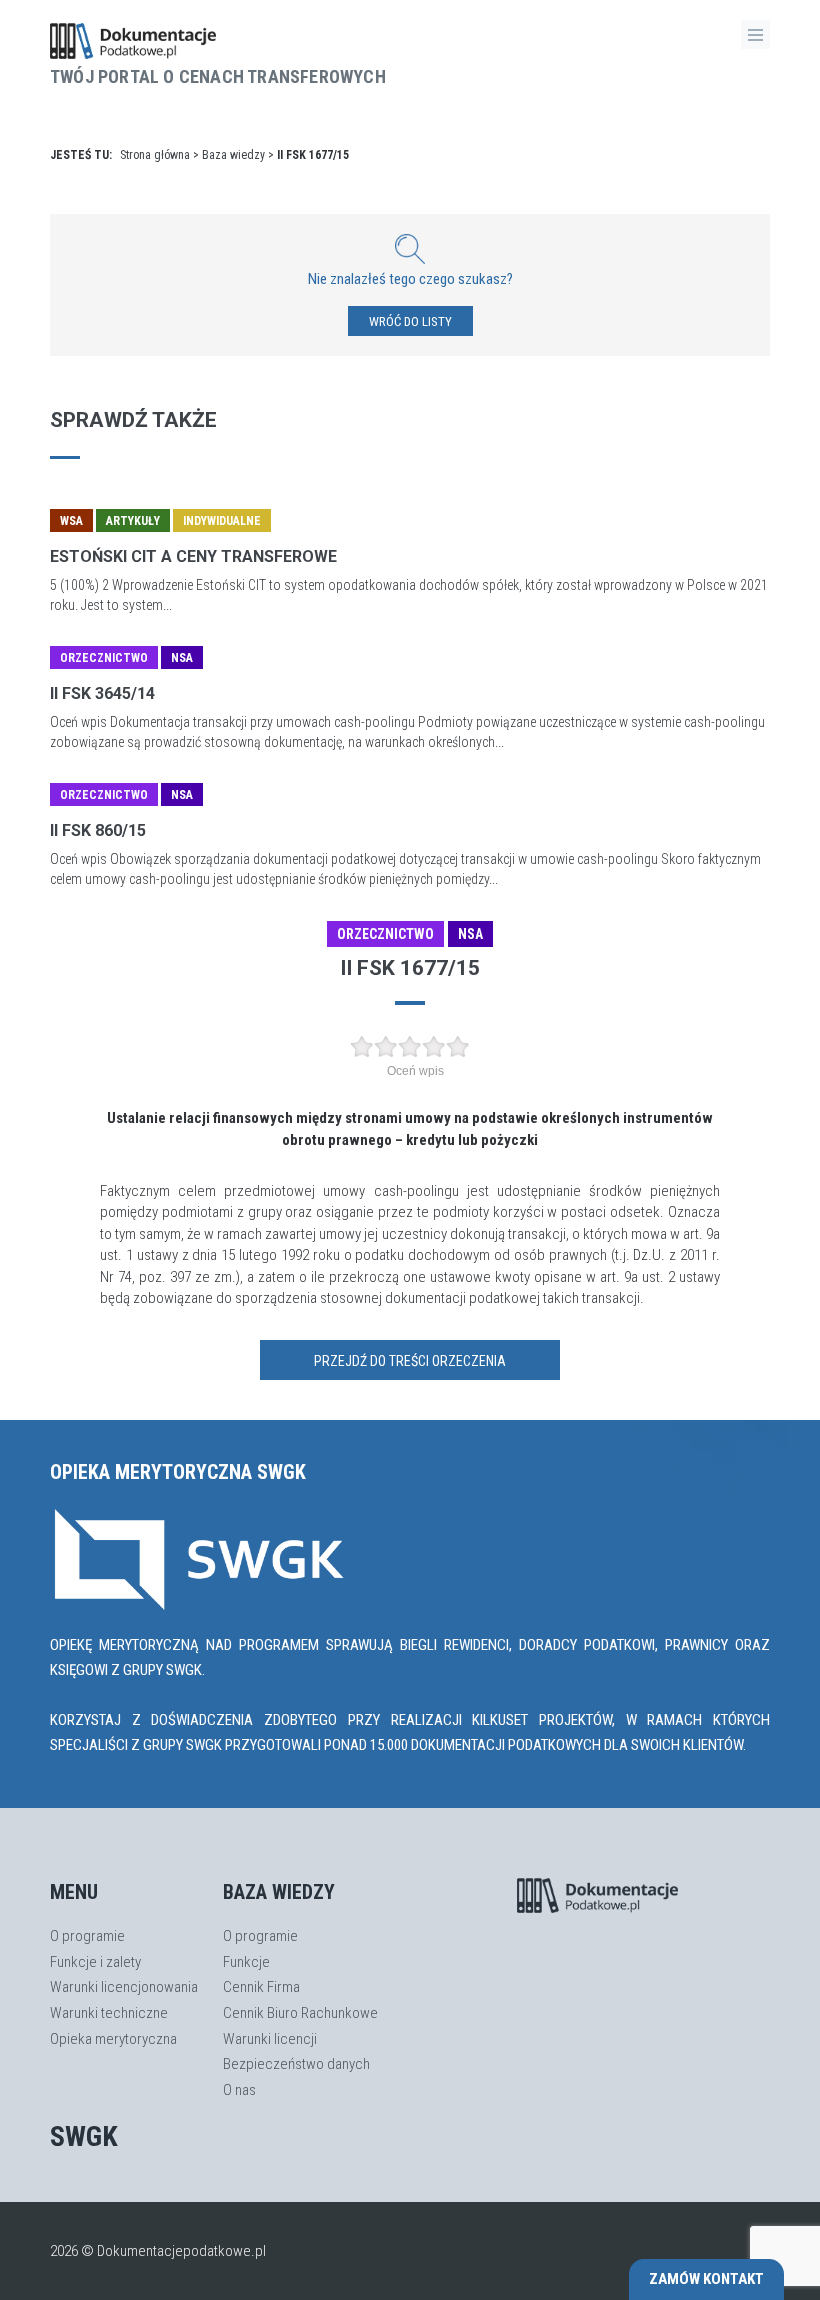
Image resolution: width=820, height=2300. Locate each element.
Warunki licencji (270, 2039)
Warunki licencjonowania (124, 1987)
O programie (87, 1936)
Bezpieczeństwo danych (296, 2064)
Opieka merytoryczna (113, 2039)
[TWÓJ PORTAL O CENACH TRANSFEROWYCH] (218, 41)
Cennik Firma (261, 1987)
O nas (239, 2090)
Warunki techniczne (109, 2013)
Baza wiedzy (233, 155)
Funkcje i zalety (95, 1962)
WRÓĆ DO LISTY (410, 321)
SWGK (84, 2136)
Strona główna (155, 155)
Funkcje (246, 1962)
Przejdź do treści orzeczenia (410, 1361)
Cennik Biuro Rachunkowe (300, 2013)
